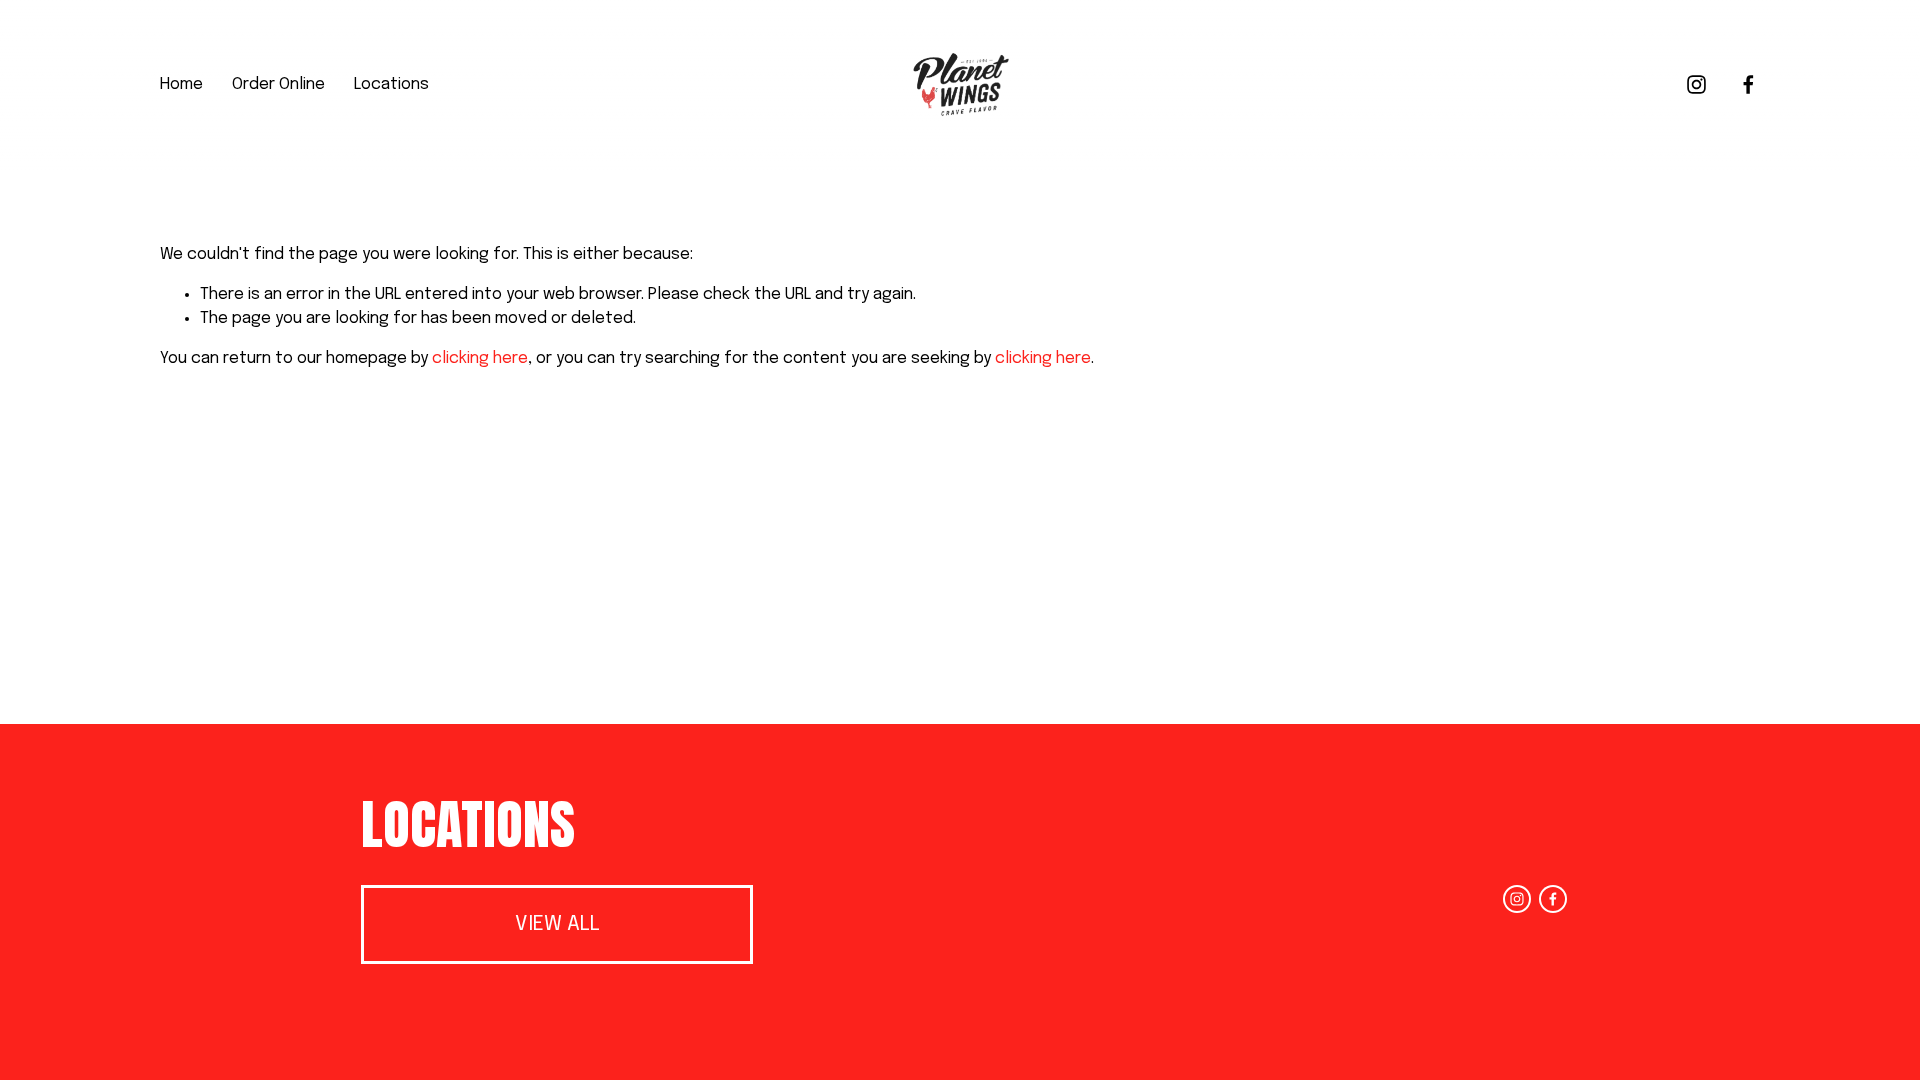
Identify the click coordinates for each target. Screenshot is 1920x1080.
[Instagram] (1696, 84)
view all (557, 924)
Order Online (278, 84)
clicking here (480, 358)
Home (181, 84)
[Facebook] (1748, 84)
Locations (391, 84)
